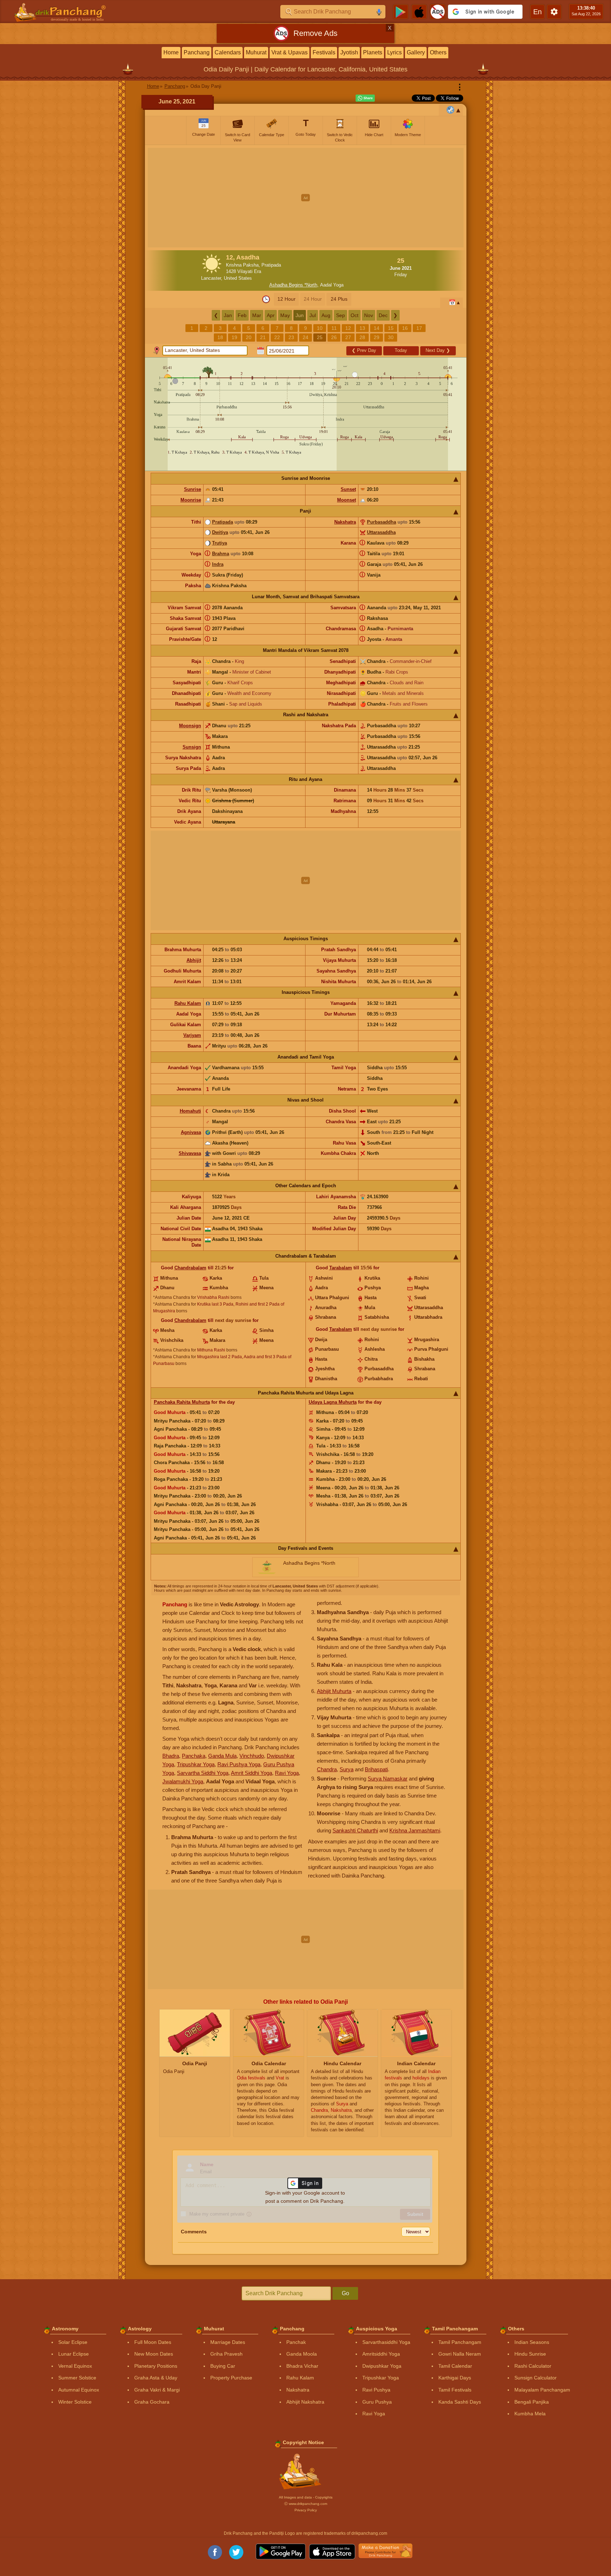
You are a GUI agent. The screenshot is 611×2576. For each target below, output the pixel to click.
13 (362, 328)
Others (438, 52)
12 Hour (286, 299)
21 (263, 337)
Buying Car (223, 2366)
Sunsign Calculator (536, 2378)
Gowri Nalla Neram (460, 2354)
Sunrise (193, 489)
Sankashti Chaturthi (355, 1830)
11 (334, 328)
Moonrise (191, 500)
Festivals (324, 52)
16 (405, 328)
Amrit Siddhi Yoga (252, 1773)
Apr (271, 315)
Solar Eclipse (73, 2342)
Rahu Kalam (188, 1003)
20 (249, 337)
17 (419, 328)
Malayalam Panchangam (542, 2390)
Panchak (296, 2342)
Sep (340, 315)
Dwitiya (220, 532)
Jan (228, 315)
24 (305, 337)
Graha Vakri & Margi (157, 2390)
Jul (313, 315)
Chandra (327, 1769)
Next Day (438, 350)
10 (320, 328)
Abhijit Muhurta (334, 1691)
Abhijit (194, 960)
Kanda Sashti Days (460, 2402)
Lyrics (394, 52)
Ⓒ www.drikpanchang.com (306, 2504)
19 (234, 337)
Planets (373, 52)
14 (377, 328)
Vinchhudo (252, 1756)
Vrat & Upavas (290, 52)
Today (401, 350)
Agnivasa (191, 1132)
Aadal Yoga (332, 285)
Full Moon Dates (153, 2342)
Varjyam (192, 1035)
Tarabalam (341, 1268)
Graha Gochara (152, 2402)
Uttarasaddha (381, 532)
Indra (218, 564)
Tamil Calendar (455, 2366)
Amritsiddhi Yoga (381, 2354)
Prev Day (364, 350)
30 (391, 337)
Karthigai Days (455, 2378)
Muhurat (256, 52)
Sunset (348, 489)
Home (171, 52)
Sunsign (192, 747)
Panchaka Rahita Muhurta (182, 1402)
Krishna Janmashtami (415, 1830)
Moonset (347, 500)
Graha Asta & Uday (156, 2378)
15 (391, 328)
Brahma (221, 554)
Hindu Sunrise (530, 2354)
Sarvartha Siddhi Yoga (203, 1773)
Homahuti (190, 1111)
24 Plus (339, 299)
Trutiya (220, 543)
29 (377, 337)
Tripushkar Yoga (196, 1764)
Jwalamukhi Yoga (183, 1781)
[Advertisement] (306, 198)
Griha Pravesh (226, 2354)
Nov (369, 315)
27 (348, 337)
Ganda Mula (222, 1756)
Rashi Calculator (533, 2366)
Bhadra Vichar (302, 2366)
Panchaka (194, 1756)
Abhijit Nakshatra (305, 2402)
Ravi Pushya (376, 2390)
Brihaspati (376, 1769)
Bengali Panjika (532, 2402)
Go (345, 2293)
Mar (257, 315)
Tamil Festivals (455, 2390)
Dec (383, 315)
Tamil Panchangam (460, 2342)
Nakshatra (345, 522)
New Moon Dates (154, 2354)
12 (348, 328)
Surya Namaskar (388, 1779)
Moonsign (190, 726)
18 (220, 337)
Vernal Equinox (75, 2366)
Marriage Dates (228, 2342)
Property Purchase (231, 2378)
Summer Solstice (77, 2378)
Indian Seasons (532, 2342)
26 (334, 337)
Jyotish (349, 52)
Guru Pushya (377, 2402)
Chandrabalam (190, 1268)
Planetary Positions (156, 2366)
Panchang (197, 52)
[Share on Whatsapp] (365, 98)
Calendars (228, 52)
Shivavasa (190, 1153)
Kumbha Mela (530, 2414)
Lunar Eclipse (74, 2354)
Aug (326, 315)
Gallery (416, 52)
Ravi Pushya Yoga (239, 1764)
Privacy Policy (306, 2510)
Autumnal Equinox (79, 2390)
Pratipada (223, 522)
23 (291, 337)
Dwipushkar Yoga (382, 2366)
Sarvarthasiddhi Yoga (386, 2342)
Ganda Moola (302, 2354)
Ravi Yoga (287, 1773)
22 (277, 337)
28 (362, 337)
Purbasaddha (382, 522)
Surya (347, 1769)
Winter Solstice (75, 2402)
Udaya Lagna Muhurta (333, 1402)
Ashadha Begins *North (293, 285)
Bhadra (171, 1756)
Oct (355, 315)
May (285, 315)
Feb (242, 315)
